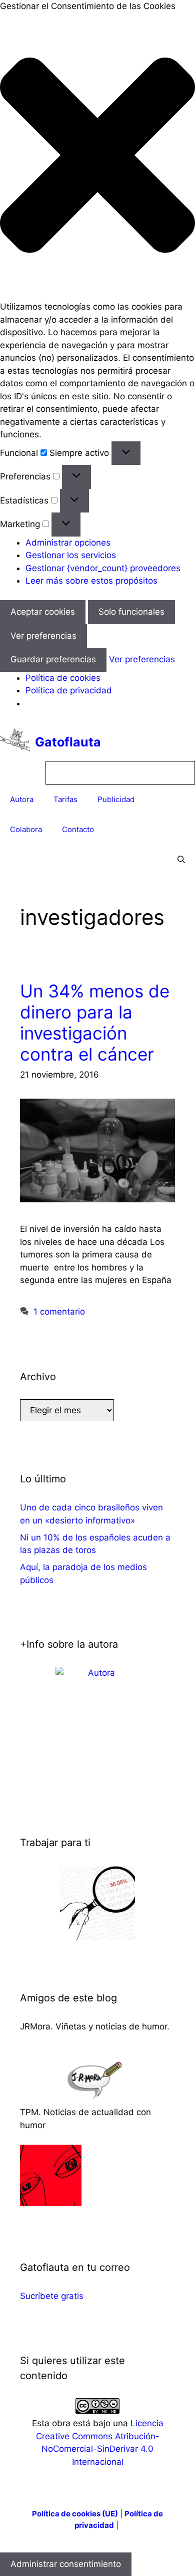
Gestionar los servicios (71, 555)
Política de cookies (63, 678)
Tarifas (65, 799)
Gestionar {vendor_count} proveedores (103, 568)
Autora (22, 799)
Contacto (78, 829)
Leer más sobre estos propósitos (91, 581)
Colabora (26, 829)
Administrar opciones (68, 543)
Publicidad (116, 799)
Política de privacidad (69, 690)
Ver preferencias (43, 636)
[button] (97, 157)
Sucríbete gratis (52, 2296)
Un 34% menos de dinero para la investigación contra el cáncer (95, 1022)
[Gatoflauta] (15, 742)
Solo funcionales (131, 612)
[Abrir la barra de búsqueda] (181, 860)
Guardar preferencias (53, 659)
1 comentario (59, 1312)
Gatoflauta (68, 742)
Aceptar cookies (43, 612)
